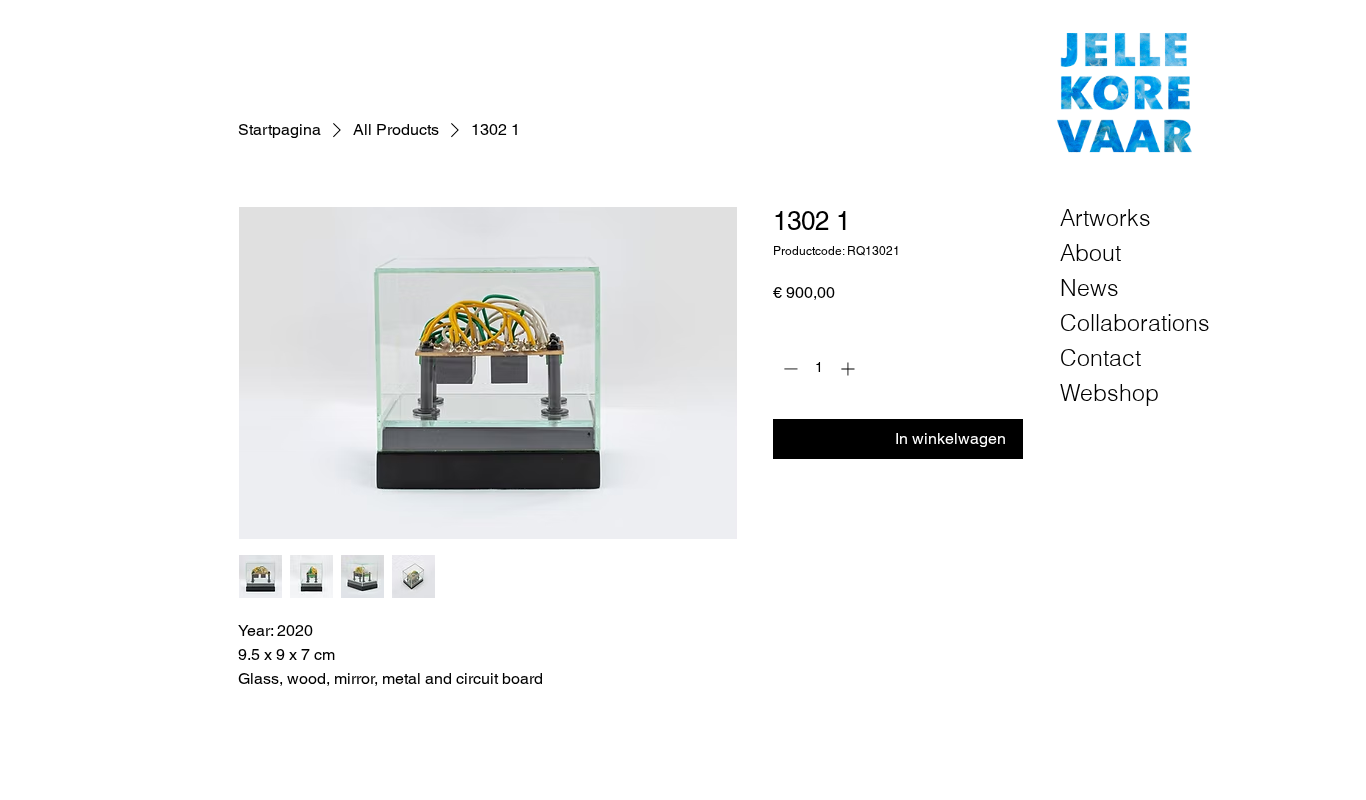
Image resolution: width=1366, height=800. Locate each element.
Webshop (1109, 392)
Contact (1100, 357)
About (1090, 252)
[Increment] (849, 368)
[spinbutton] (819, 368)
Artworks (1105, 217)
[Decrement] (788, 368)
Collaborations (1132, 322)
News (1089, 287)
